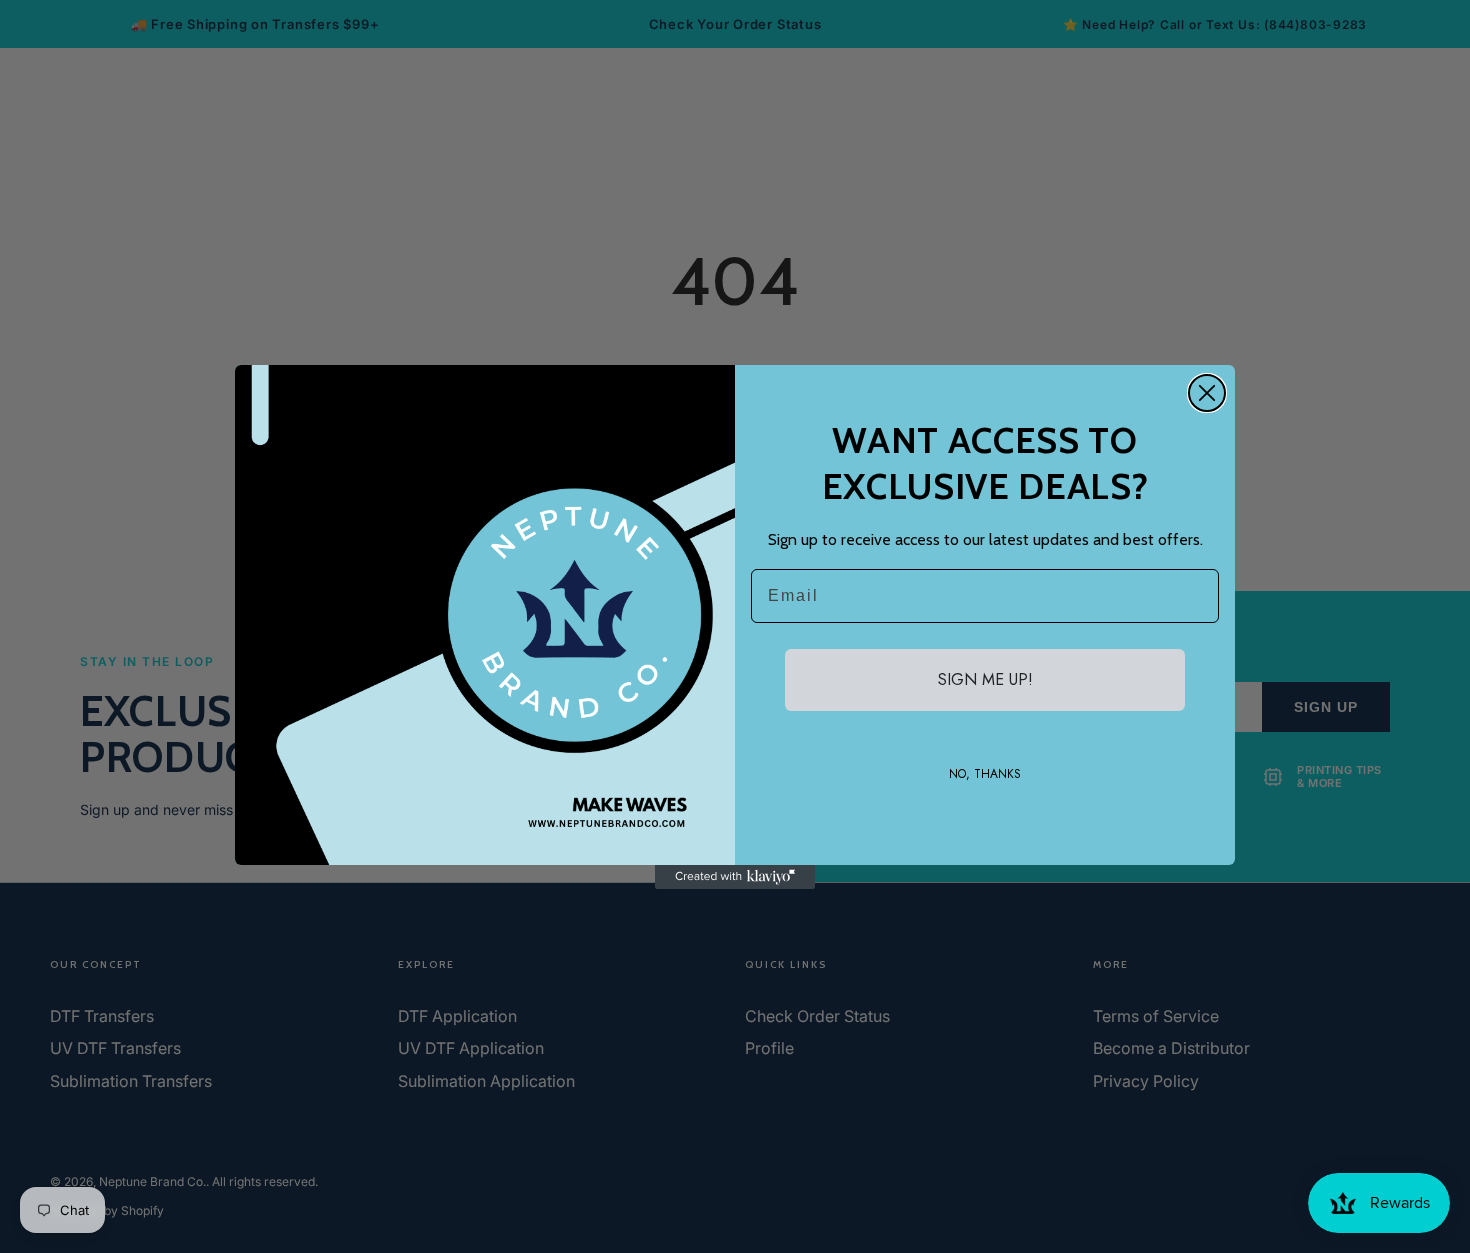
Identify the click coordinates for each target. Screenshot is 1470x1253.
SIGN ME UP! (985, 679)
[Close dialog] (1207, 393)
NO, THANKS (985, 774)
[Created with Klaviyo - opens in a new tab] (735, 877)
